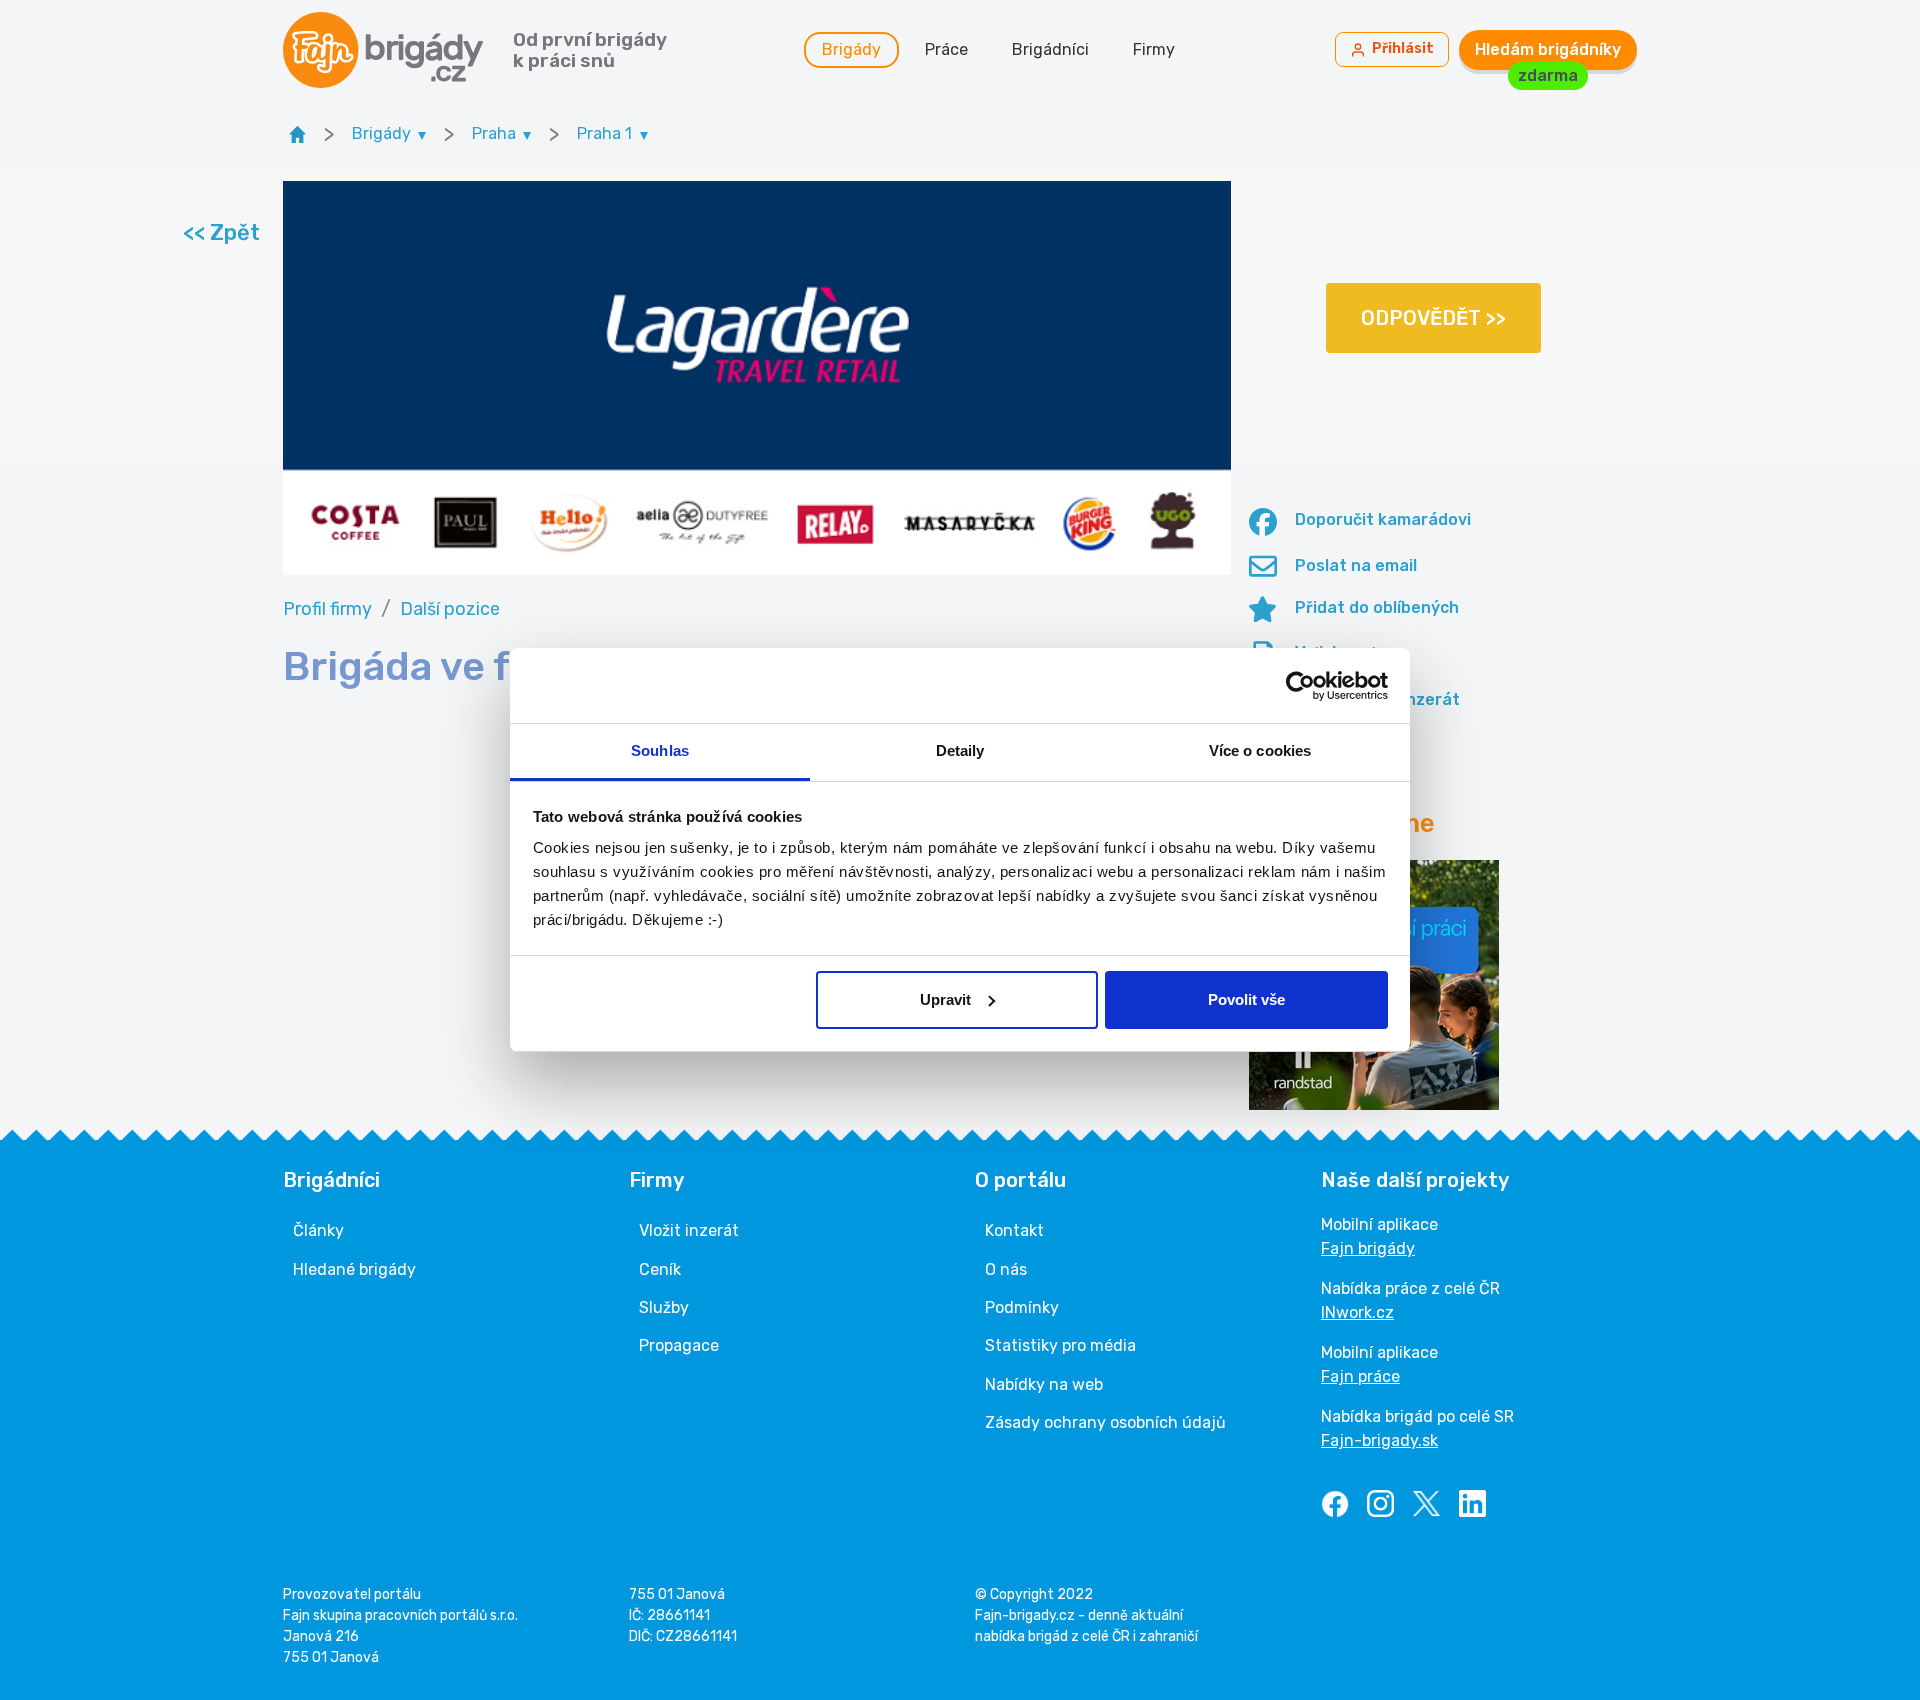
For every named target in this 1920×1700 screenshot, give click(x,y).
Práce (946, 49)
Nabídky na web (1044, 1384)
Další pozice (450, 609)
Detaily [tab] (960, 750)
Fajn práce (1360, 1376)
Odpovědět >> (1433, 318)
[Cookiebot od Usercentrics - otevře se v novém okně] (1300, 686)
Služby (664, 1307)
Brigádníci (1050, 49)
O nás (1006, 1269)
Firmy (1154, 49)
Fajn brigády (1368, 1248)
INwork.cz (1357, 1312)
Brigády (851, 49)
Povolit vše (1246, 999)
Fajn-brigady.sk (1379, 1440)
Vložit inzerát (689, 1230)
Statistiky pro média (1060, 1345)
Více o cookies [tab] (1260, 750)
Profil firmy (327, 609)
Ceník (660, 1269)
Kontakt (1014, 1230)
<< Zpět (220, 232)
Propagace (679, 1345)
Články (318, 1230)
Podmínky (1022, 1307)
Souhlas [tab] (660, 750)
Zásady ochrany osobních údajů (1105, 1422)
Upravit (945, 999)
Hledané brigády (354, 1269)
